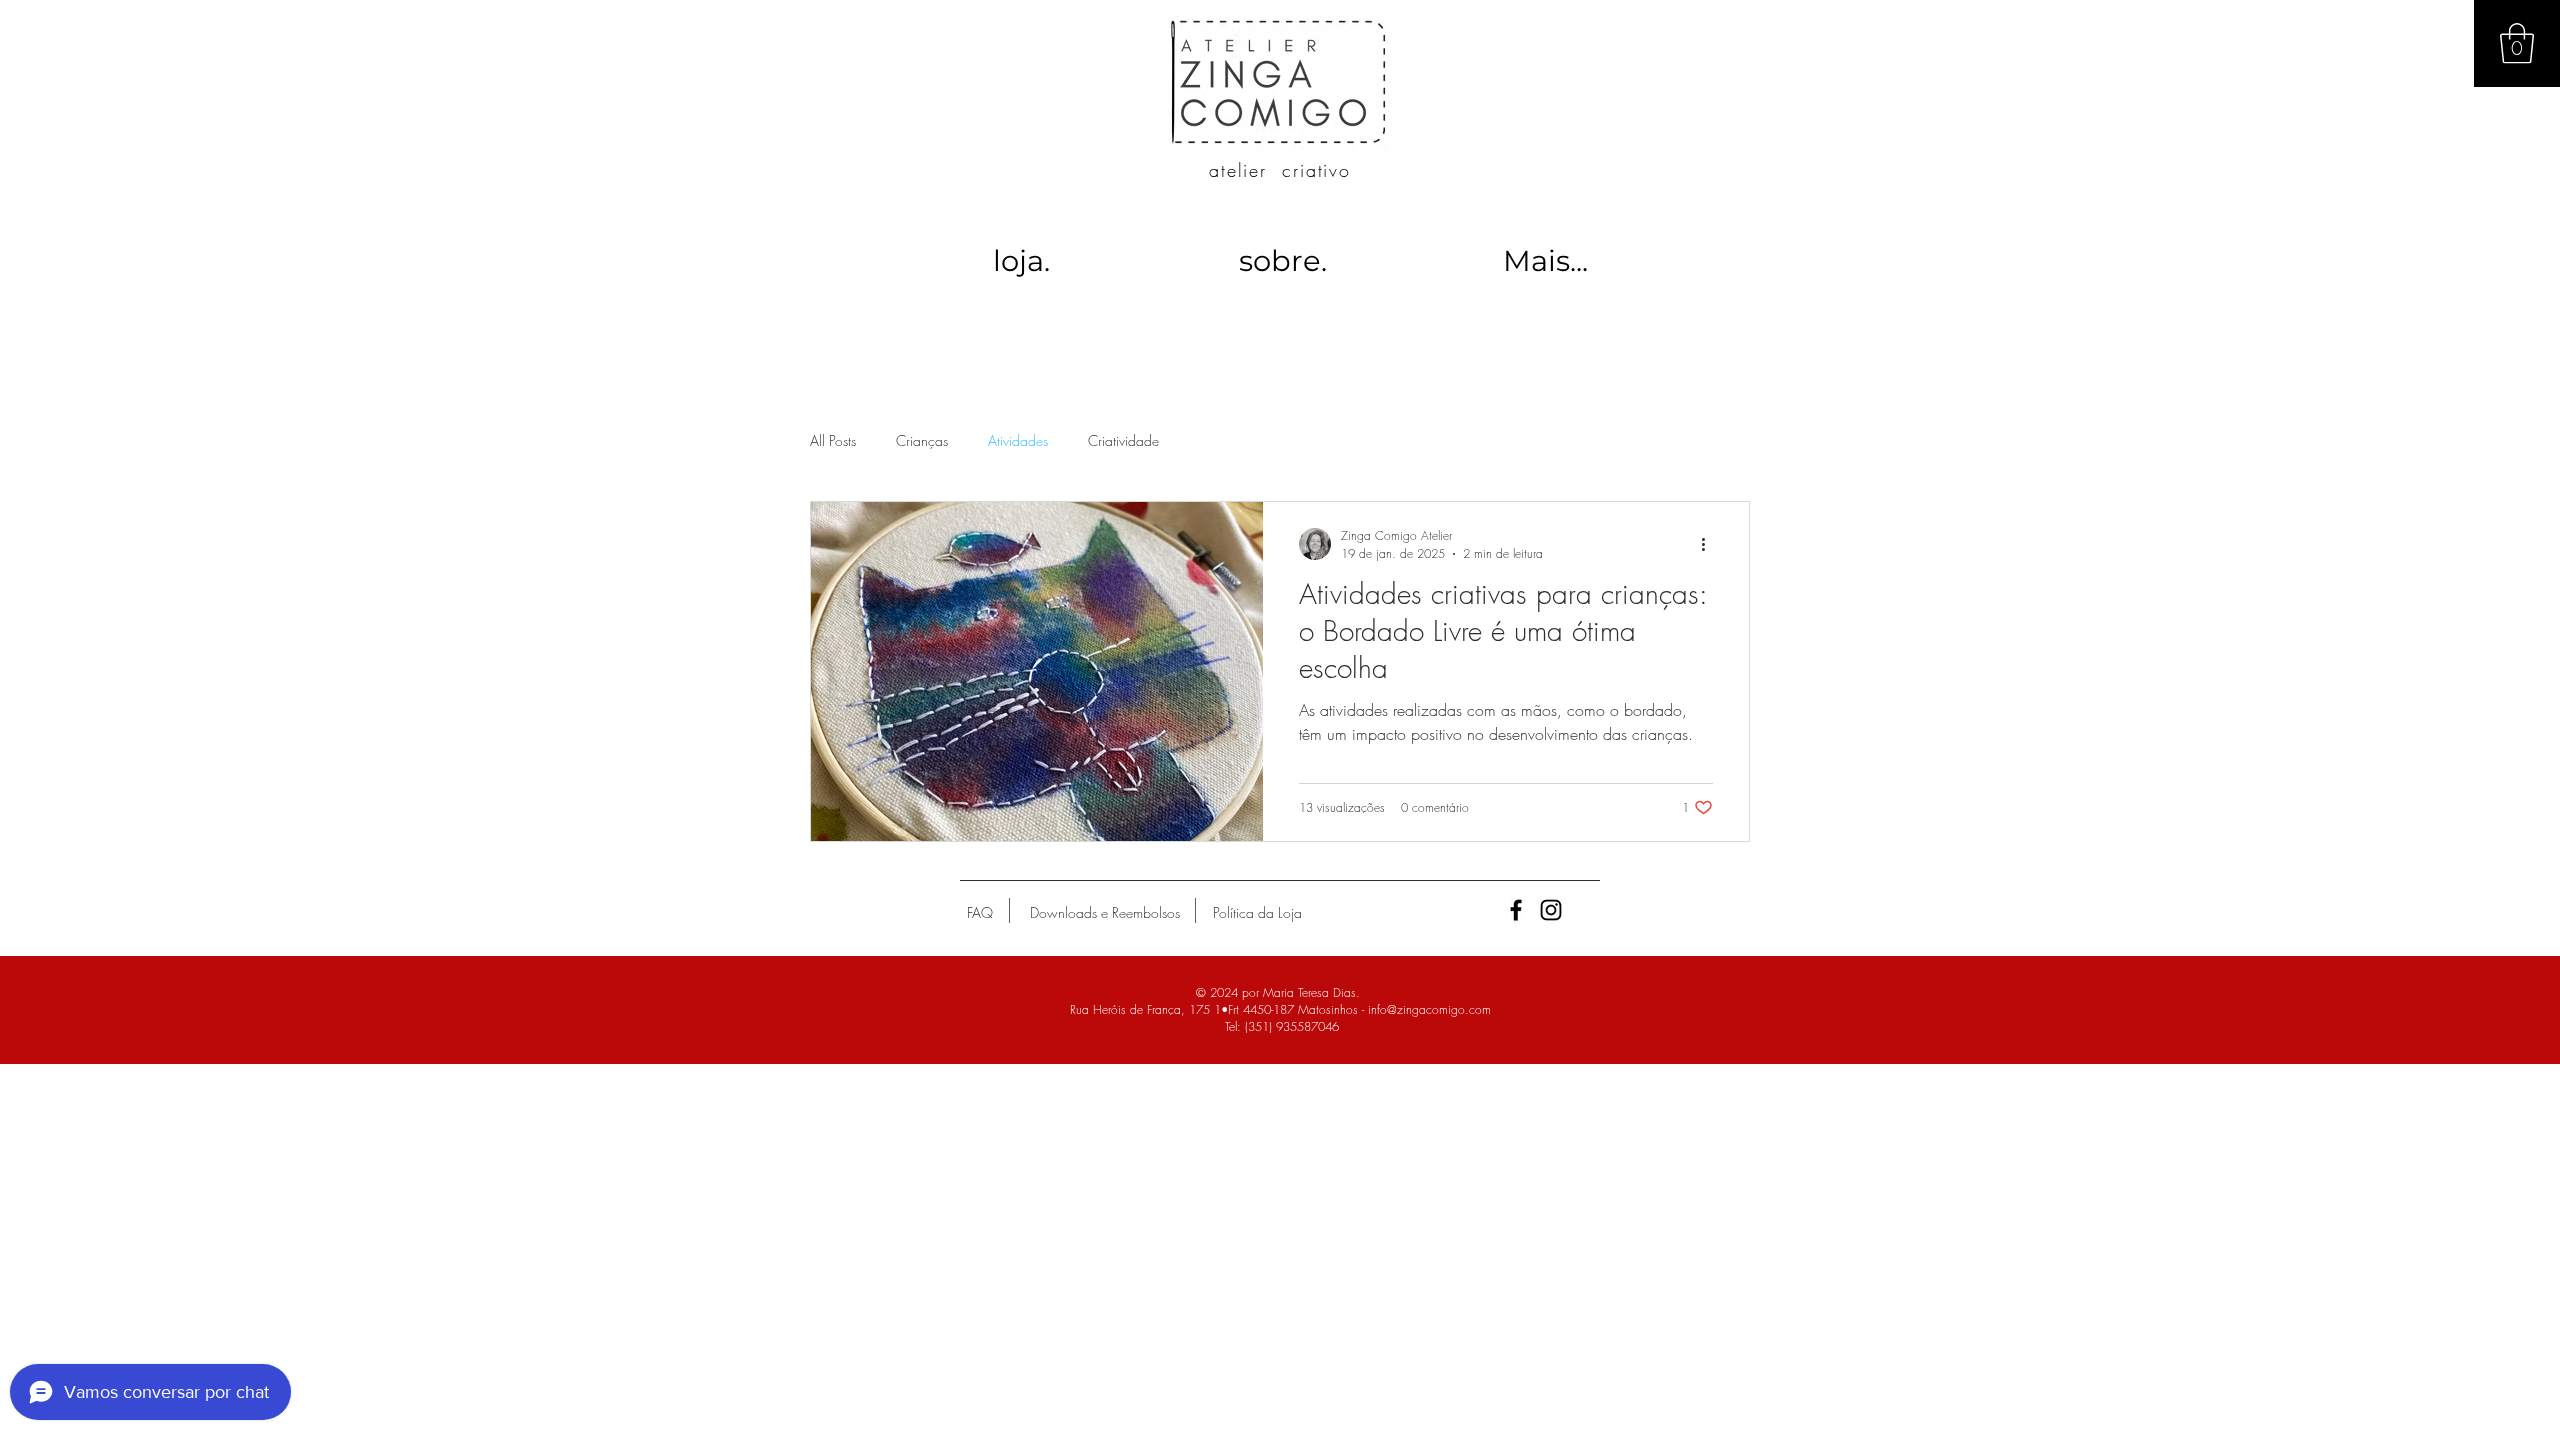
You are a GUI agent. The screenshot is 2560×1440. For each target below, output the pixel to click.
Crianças (922, 440)
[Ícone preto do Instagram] (1551, 910)
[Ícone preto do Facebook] (1516, 910)
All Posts (833, 440)
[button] (2517, 43)
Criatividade (1123, 440)
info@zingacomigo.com (1429, 1009)
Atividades (1018, 440)
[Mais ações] (1710, 544)
